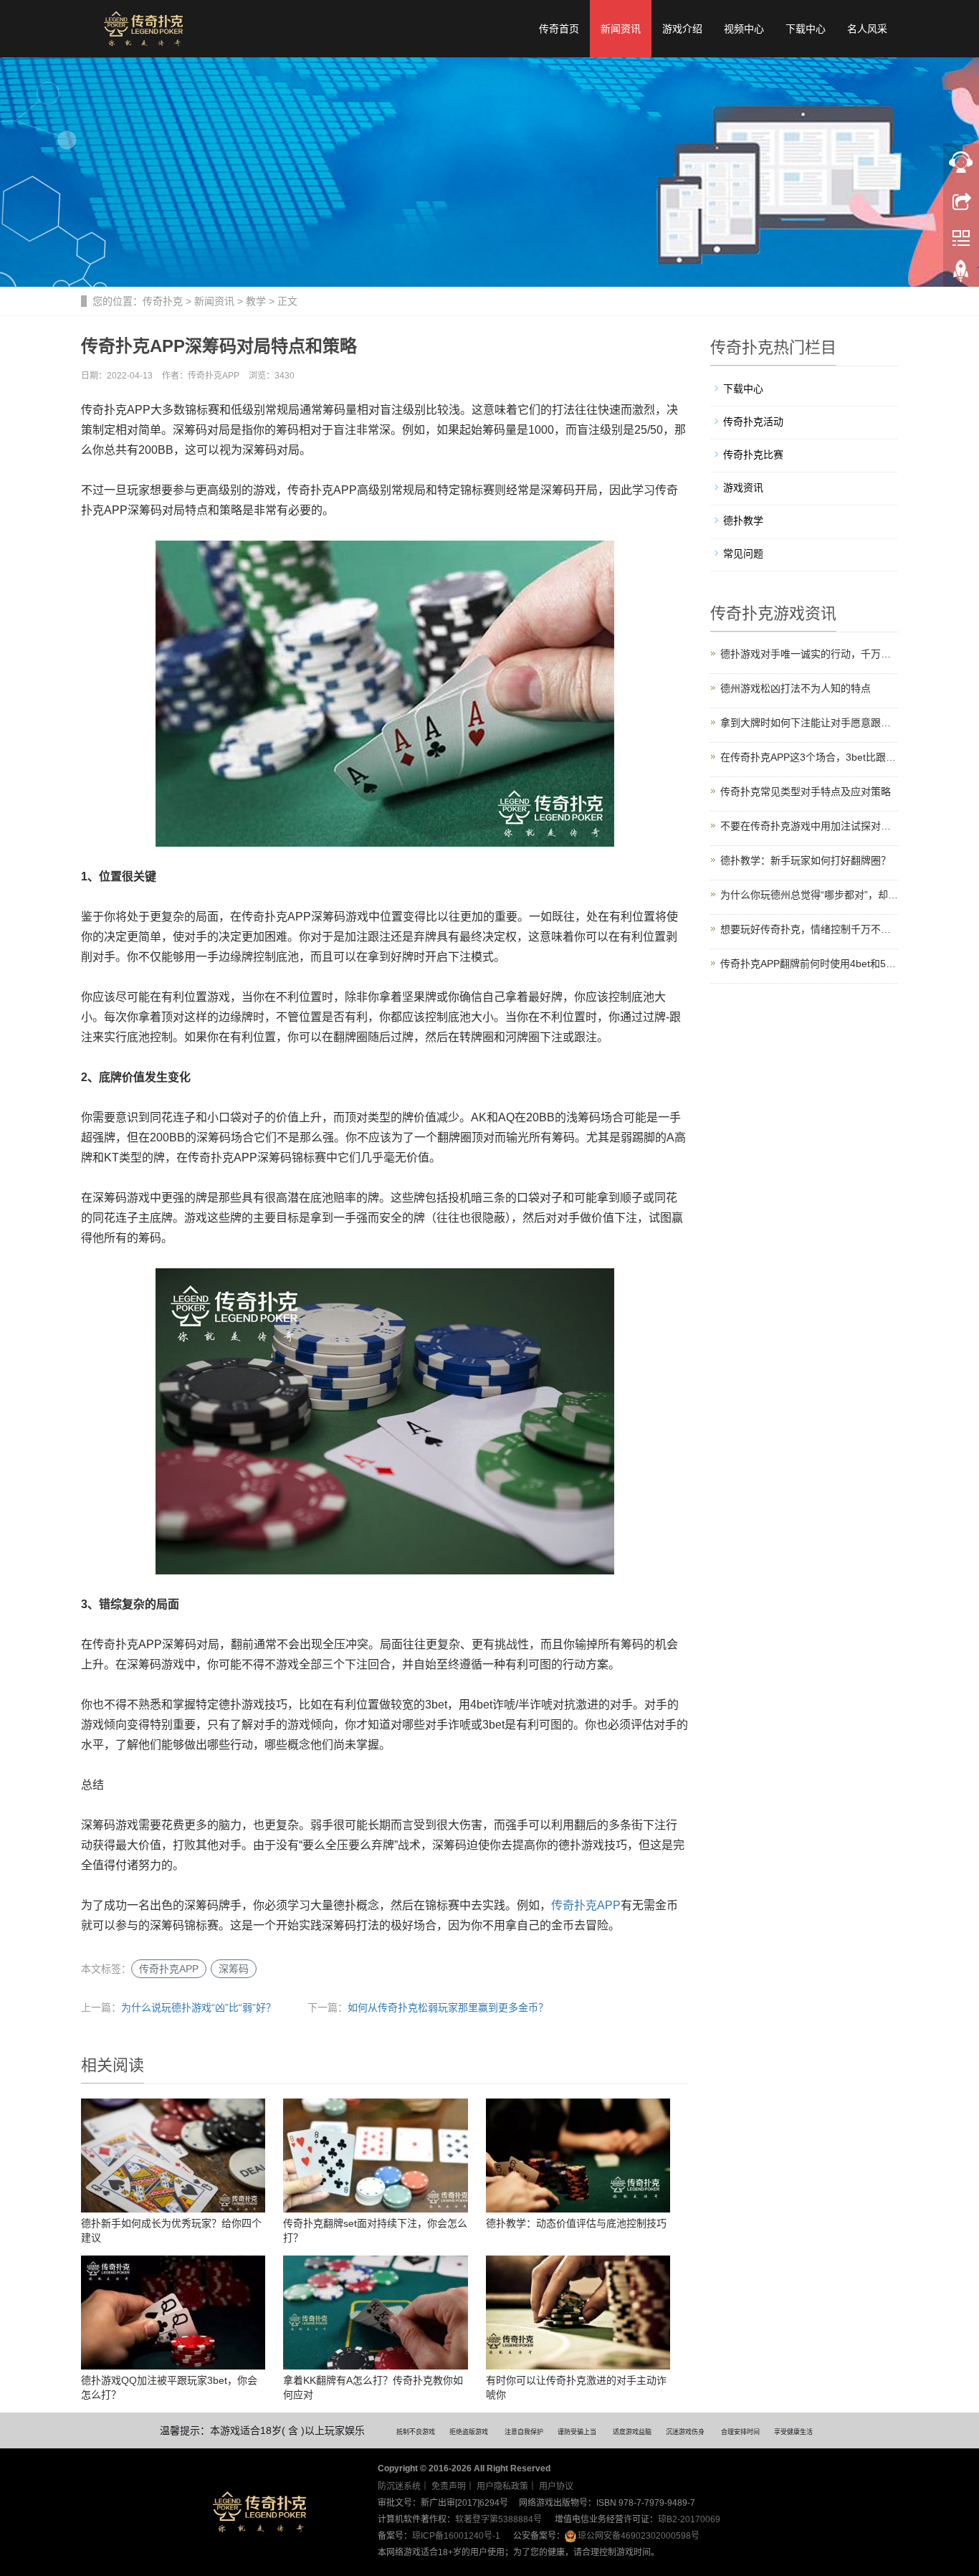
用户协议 (556, 2486)
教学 (256, 301)
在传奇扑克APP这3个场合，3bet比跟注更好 (810, 757)
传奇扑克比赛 (753, 455)
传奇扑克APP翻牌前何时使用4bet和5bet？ (810, 964)
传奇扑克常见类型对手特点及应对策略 (806, 792)
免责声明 (449, 2486)
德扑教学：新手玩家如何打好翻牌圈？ (806, 860)
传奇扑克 (163, 301)
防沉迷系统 (399, 2486)
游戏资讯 (743, 488)
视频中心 (744, 29)
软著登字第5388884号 (498, 2519)
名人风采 (867, 29)
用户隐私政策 (502, 2486)
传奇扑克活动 (753, 422)
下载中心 (806, 29)
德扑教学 (743, 521)
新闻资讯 (621, 29)
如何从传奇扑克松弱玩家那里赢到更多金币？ (448, 2007)
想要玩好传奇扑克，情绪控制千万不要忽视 (810, 929)
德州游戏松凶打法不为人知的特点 (796, 688)
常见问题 (743, 553)
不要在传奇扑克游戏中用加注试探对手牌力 (810, 826)
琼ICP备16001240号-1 (456, 2536)
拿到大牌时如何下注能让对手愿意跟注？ (810, 723)
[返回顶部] (961, 275)
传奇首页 (559, 29)
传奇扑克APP (586, 1905)
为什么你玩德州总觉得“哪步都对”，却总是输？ (810, 895)
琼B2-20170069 (689, 2519)
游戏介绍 (682, 29)
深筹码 (234, 1969)
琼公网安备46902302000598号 (639, 2536)
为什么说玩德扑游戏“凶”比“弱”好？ (199, 2007)
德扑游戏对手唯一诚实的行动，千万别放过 (810, 654)
